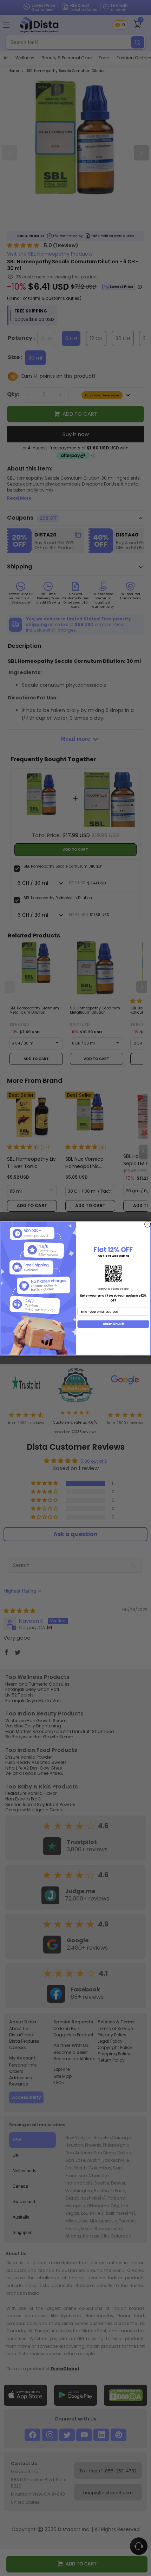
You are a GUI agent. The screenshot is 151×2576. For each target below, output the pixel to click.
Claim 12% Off (113, 1324)
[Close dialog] (148, 1224)
